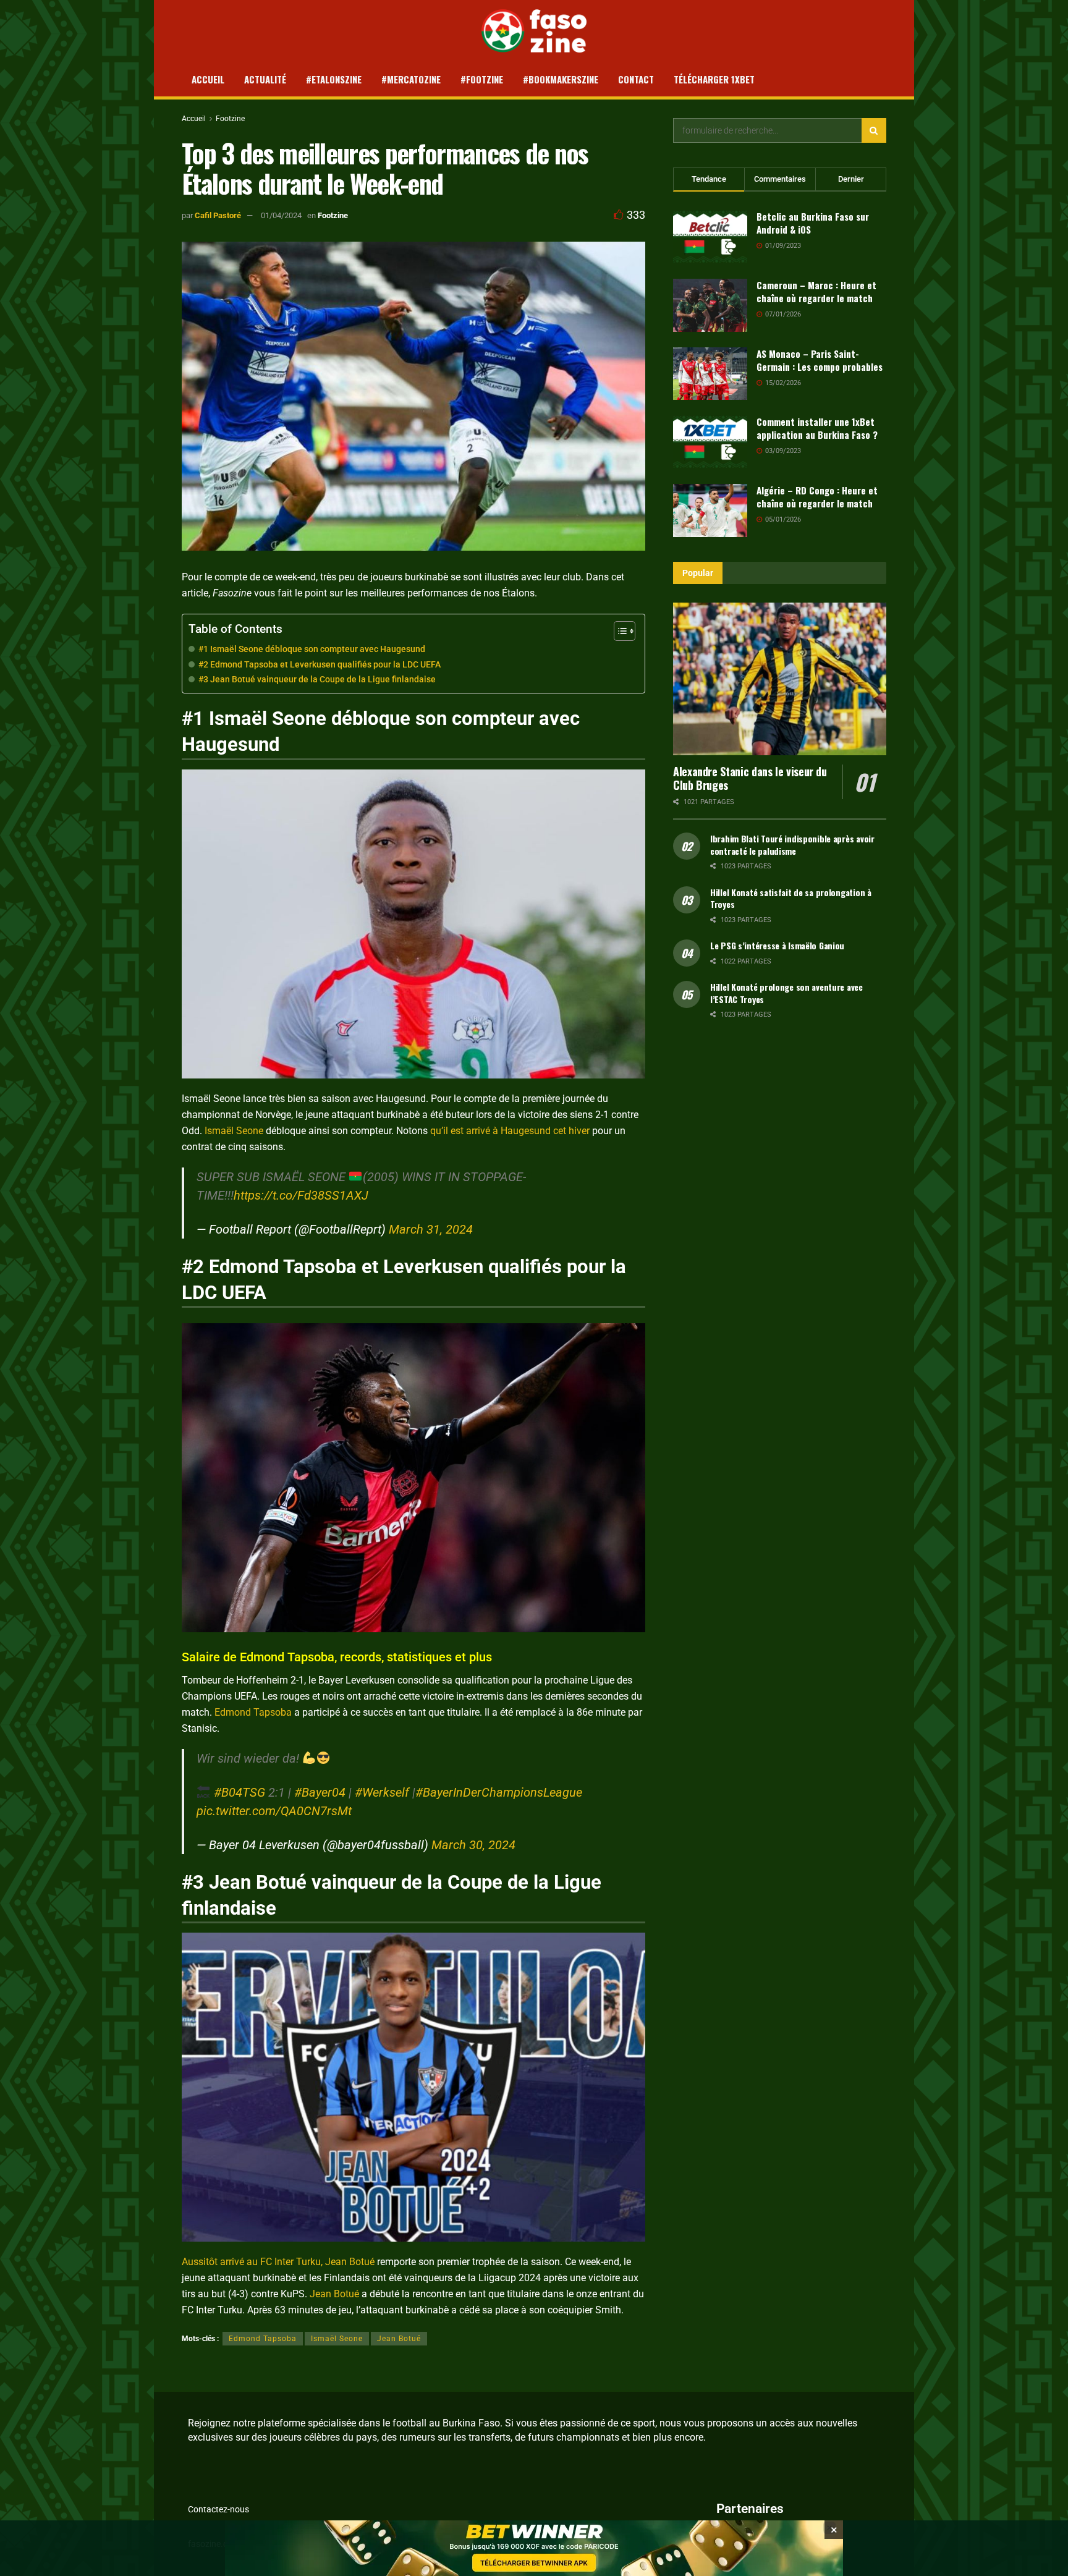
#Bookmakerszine (561, 79)
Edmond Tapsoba (253, 1712)
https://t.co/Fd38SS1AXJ (301, 1195)
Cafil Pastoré (218, 215)
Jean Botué (334, 2294)
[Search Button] (874, 130)
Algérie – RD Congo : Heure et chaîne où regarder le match (817, 497)
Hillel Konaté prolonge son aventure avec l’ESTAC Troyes (786, 993)
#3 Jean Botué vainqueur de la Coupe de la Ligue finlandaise (317, 680)
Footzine (230, 119)
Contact (636, 79)
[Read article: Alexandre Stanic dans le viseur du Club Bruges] (780, 679)
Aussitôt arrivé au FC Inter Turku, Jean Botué (278, 2262)
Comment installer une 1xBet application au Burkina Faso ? (817, 428)
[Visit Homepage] (534, 31)
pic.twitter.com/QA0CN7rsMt (274, 1811)
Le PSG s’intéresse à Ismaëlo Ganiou (777, 945)
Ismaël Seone (234, 1131)
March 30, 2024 (473, 1845)
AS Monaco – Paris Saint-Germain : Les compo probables (820, 360)
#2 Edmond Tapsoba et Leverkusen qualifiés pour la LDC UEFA (320, 665)
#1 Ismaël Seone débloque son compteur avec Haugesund (312, 649)
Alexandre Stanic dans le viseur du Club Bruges (750, 778)
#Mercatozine (411, 79)
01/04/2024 (281, 215)
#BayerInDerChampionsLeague (499, 1792)
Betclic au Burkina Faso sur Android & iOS (813, 223)
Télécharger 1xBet (714, 79)
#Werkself (382, 1792)
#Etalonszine (334, 79)
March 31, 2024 (431, 1229)
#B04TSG (239, 1792)
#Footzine (482, 79)
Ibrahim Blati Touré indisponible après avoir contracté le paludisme (792, 845)
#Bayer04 (320, 1792)
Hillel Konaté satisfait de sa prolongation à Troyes (791, 898)
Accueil (208, 79)
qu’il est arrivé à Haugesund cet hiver (510, 1131)
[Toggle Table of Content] (618, 631)
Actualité (265, 79)
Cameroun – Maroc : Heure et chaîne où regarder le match (816, 291)
